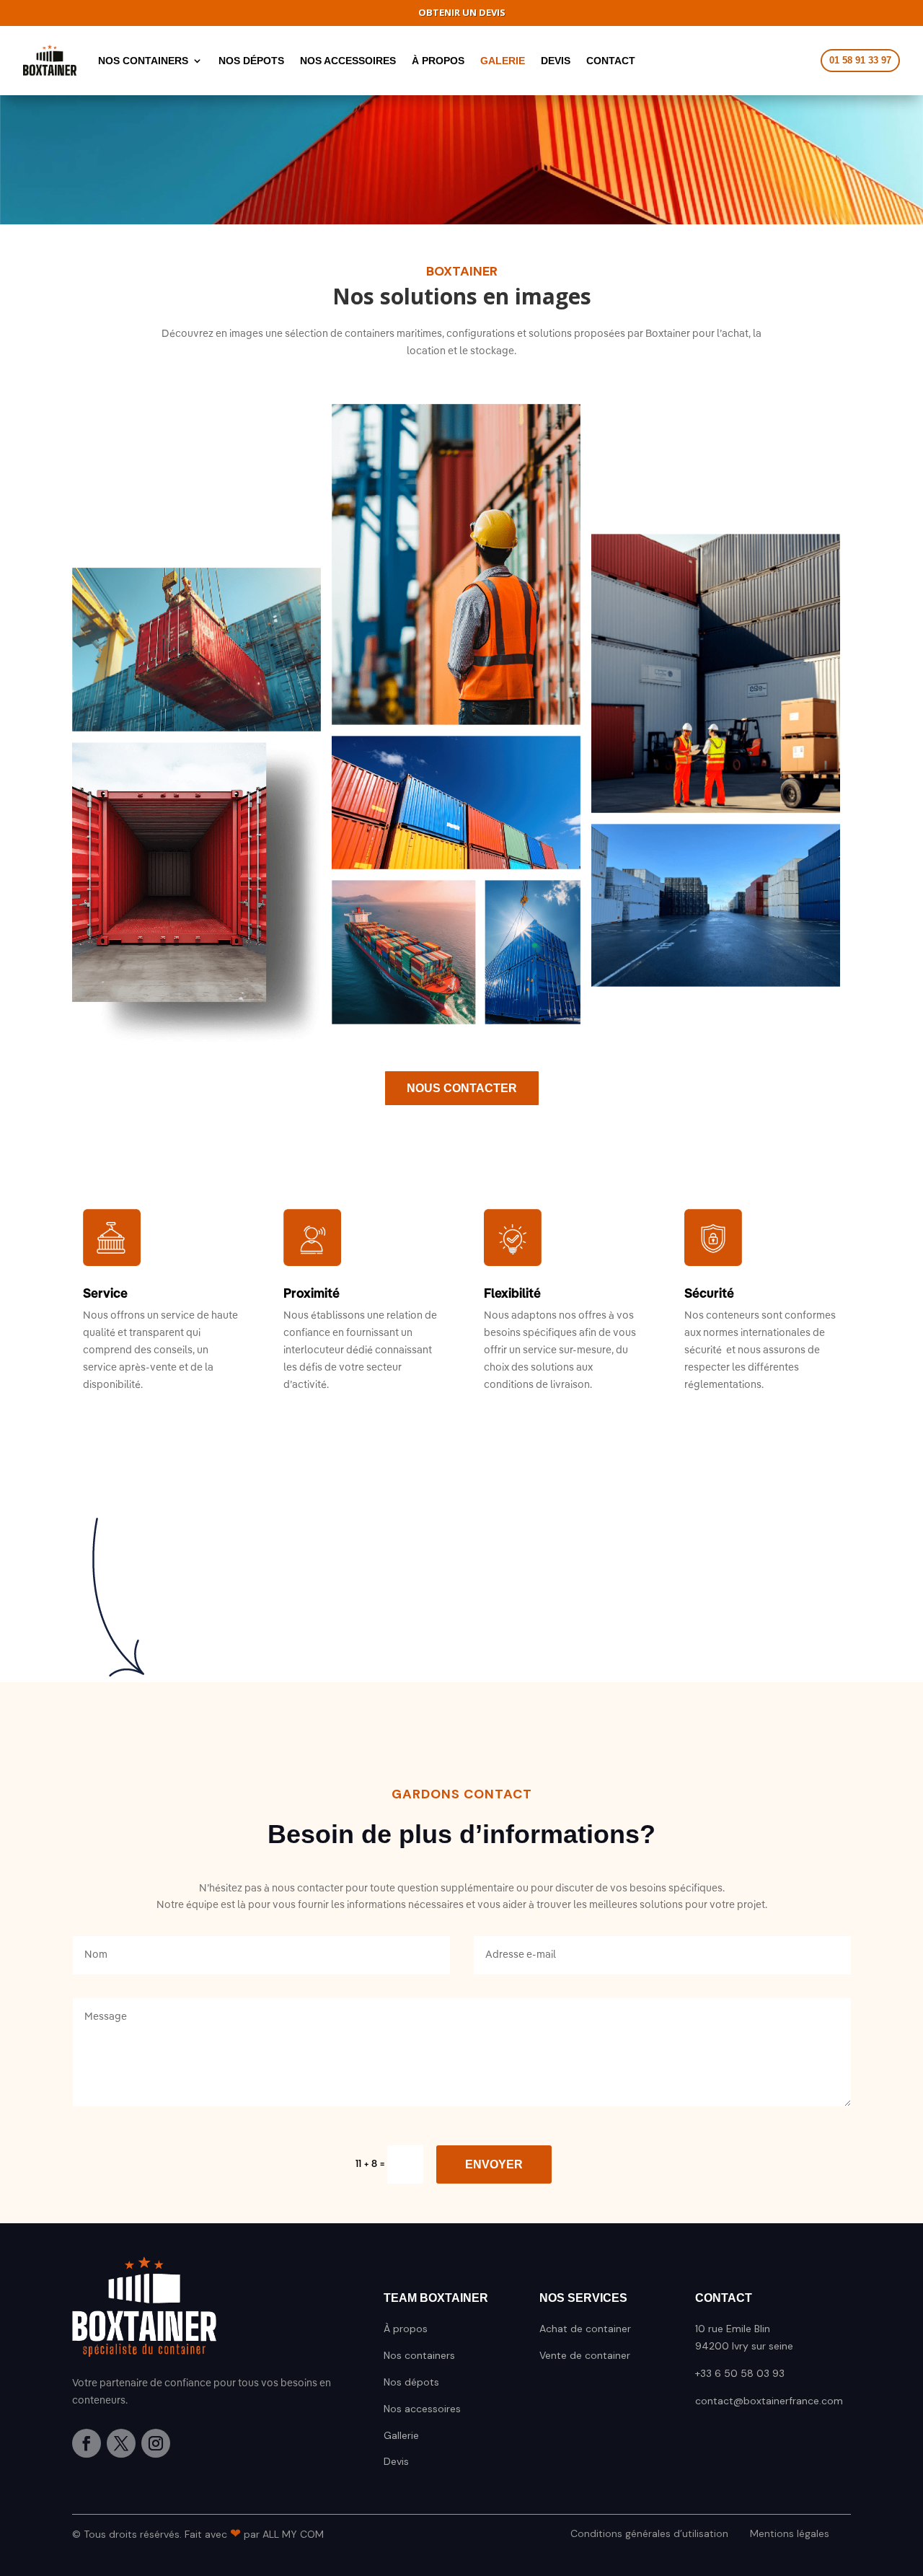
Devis (396, 2461)
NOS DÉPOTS (251, 61)
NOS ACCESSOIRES (348, 61)
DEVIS (556, 61)
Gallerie (401, 2435)
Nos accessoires (422, 2409)
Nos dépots (411, 2382)
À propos (406, 2329)
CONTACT (611, 61)
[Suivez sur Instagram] (156, 2443)
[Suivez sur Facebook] (87, 2443)
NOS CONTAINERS (143, 61)
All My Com (293, 2534)
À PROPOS (438, 61)
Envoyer (494, 2164)
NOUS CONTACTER (462, 1088)
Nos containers (419, 2355)
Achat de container (585, 2329)
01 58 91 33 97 (860, 60)
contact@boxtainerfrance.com (769, 2401)
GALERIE (503, 61)
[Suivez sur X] (121, 2443)
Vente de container (585, 2355)
